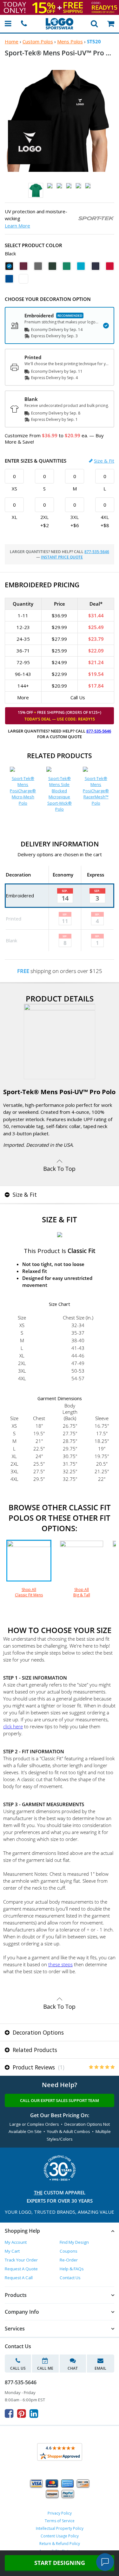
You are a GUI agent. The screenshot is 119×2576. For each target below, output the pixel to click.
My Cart (12, 2251)
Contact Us (70, 2278)
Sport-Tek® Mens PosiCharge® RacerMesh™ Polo (96, 791)
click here (13, 1726)
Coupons (69, 2251)
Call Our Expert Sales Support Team (60, 2100)
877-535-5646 (97, 552)
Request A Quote (21, 2269)
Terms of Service (60, 2521)
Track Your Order (21, 2260)
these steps (60, 1964)
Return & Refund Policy (60, 2544)
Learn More (17, 226)
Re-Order (69, 2260)
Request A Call (19, 2278)
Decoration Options (37, 2032)
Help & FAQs (72, 2269)
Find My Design (74, 2242)
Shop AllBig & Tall (82, 1592)
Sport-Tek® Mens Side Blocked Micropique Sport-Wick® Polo (60, 794)
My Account (16, 2242)
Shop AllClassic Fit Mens (29, 1592)
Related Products (34, 2050)
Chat (73, 2368)
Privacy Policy (60, 2513)
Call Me (45, 2368)
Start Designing (60, 2563)
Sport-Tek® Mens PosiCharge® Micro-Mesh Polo (23, 791)
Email (100, 2368)
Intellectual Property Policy (60, 2528)
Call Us (18, 2368)
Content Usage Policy (60, 2536)
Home (12, 41)
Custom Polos (38, 41)
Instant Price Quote (62, 557)
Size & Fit (104, 461)
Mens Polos (70, 41)
